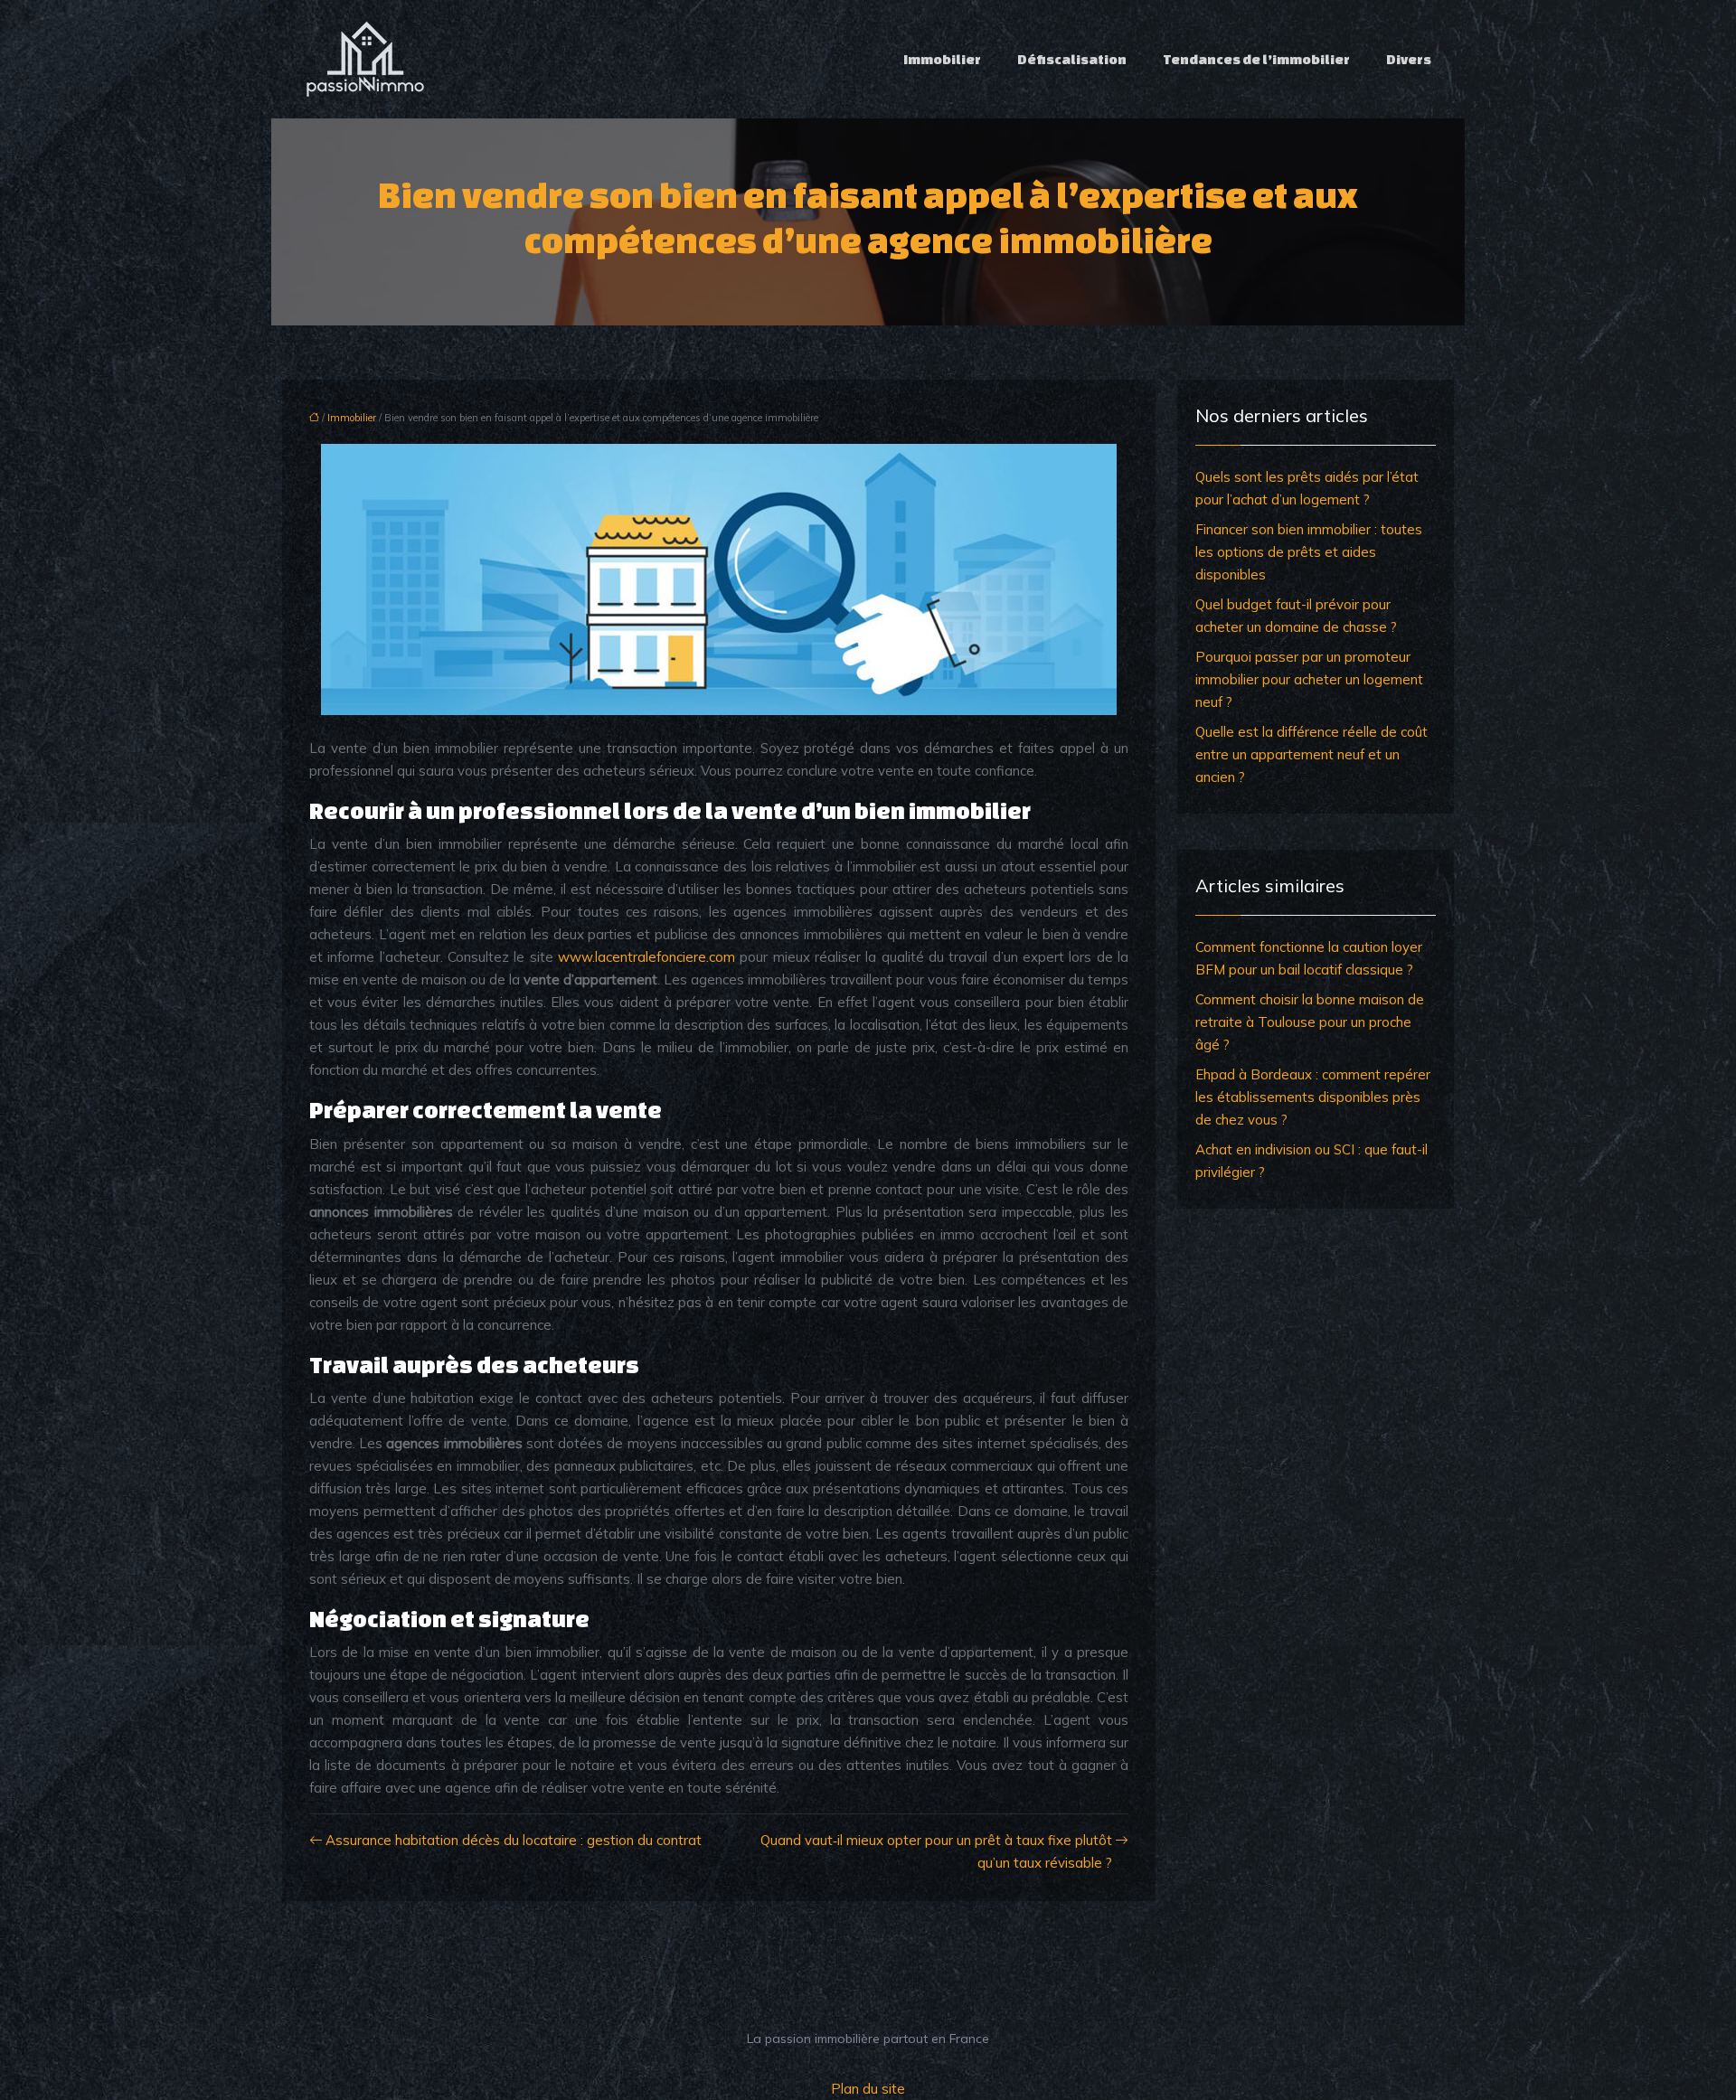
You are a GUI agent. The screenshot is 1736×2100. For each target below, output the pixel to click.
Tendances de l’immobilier (1256, 59)
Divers (1409, 59)
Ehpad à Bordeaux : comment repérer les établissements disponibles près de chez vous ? (1313, 1097)
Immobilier (942, 59)
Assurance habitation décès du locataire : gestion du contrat (514, 1840)
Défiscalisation (1072, 59)
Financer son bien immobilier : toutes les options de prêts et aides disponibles (1309, 552)
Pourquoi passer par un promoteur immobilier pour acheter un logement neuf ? (1309, 679)
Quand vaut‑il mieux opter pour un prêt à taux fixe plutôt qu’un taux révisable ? (936, 1851)
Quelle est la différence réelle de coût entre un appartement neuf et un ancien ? (1311, 754)
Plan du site (868, 2089)
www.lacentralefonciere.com (646, 957)
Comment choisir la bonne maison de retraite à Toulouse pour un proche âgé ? (1310, 1022)
